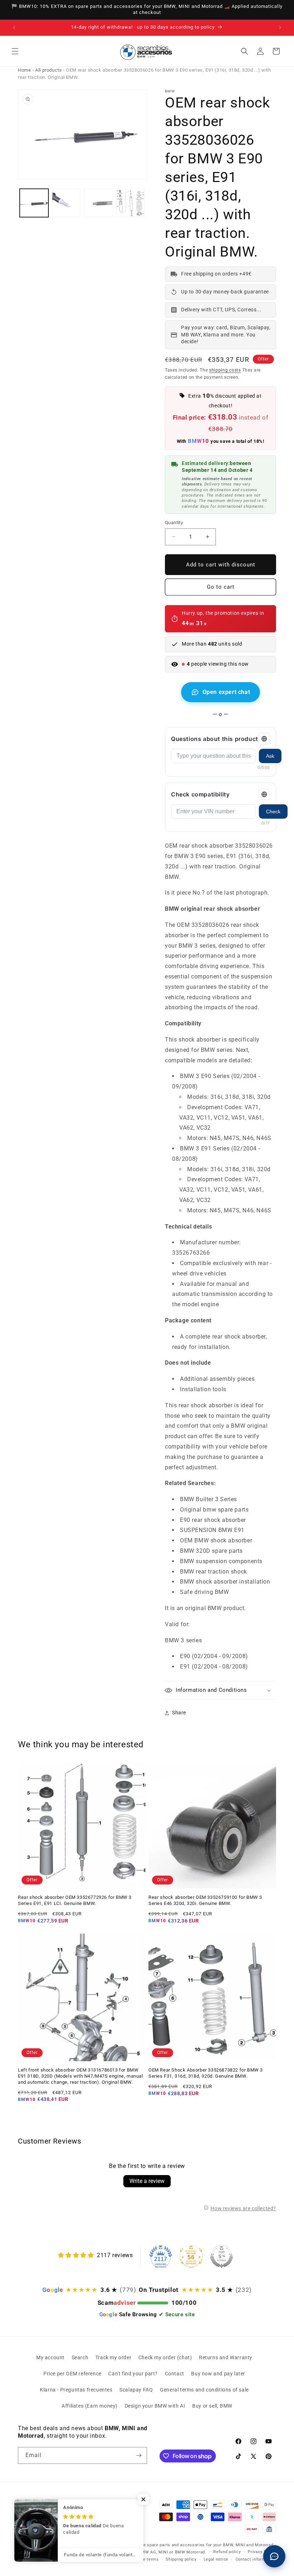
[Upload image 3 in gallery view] (98, 203)
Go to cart (221, 587)
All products (48, 70)
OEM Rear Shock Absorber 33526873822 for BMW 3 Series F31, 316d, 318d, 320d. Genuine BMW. (206, 2073)
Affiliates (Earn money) (90, 2406)
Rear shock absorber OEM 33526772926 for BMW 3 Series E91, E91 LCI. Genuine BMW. (75, 1900)
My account (50, 2357)
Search (80, 2357)
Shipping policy (181, 2559)
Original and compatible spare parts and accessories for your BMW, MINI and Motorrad (185, 2545)
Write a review (147, 2181)
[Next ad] (280, 28)
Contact (175, 2374)
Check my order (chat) (165, 2357)
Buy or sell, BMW (212, 2406)
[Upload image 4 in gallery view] (131, 203)
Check (273, 811)
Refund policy (227, 2552)
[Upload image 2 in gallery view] (66, 203)
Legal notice (216, 2559)
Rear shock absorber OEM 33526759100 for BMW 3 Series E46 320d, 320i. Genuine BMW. (205, 1900)
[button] (15, 51)
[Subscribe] (139, 2455)
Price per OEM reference (72, 2374)
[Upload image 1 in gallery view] (34, 203)
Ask (270, 756)
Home (24, 70)
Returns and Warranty (226, 2357)
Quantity (174, 523)
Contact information (256, 2559)
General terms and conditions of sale (204, 2390)
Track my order (113, 2357)
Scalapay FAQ (136, 2390)
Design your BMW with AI (155, 2406)
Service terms (145, 2559)
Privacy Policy (262, 2552)
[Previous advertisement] (14, 28)
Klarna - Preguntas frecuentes (76, 2390)
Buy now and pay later (218, 2374)
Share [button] (179, 1713)
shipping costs (225, 370)
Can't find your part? (133, 2374)
